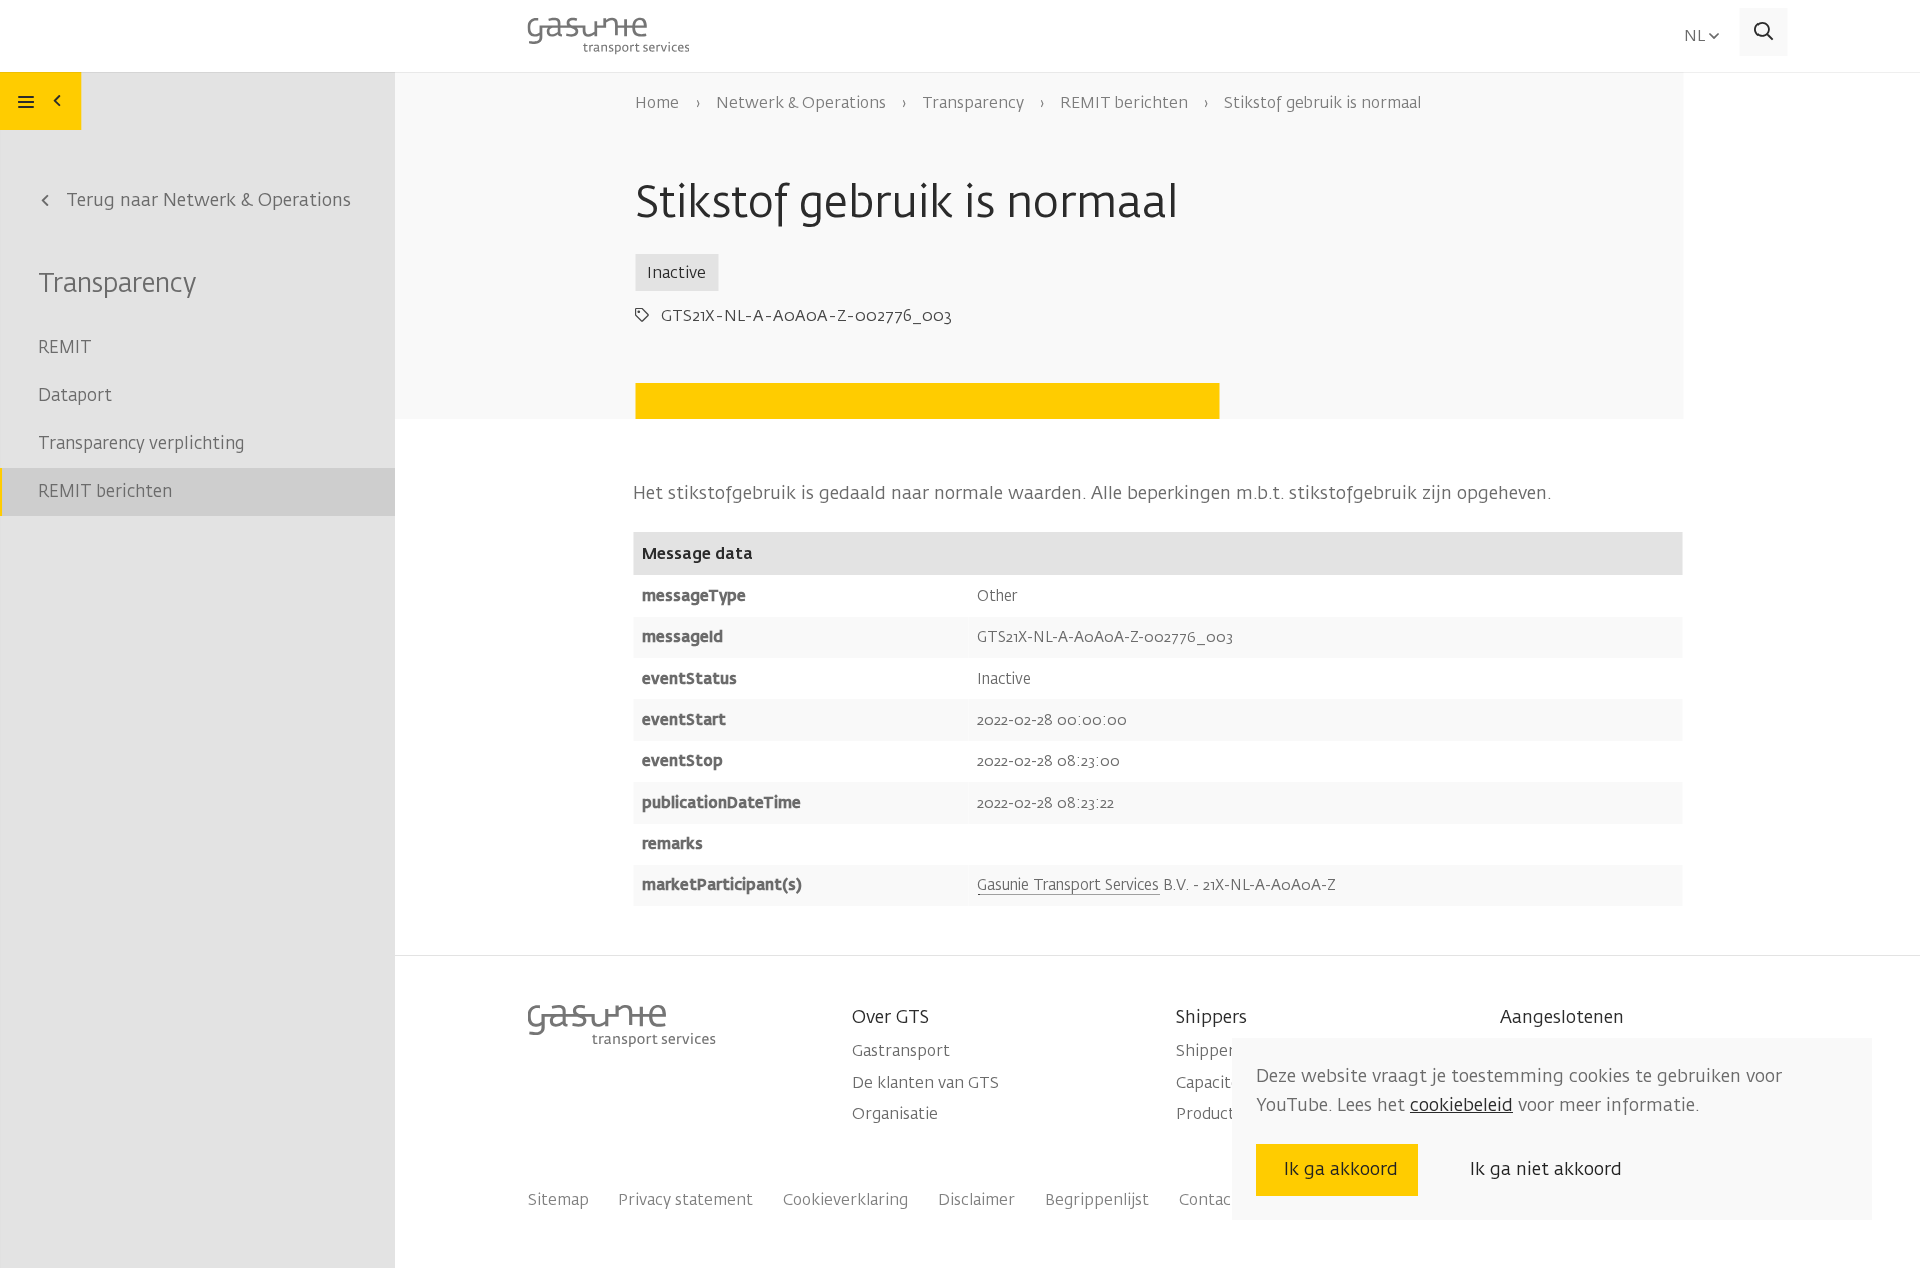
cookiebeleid (1461, 1105)
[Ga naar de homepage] (608, 33)
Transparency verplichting (141, 443)
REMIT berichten (105, 491)
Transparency (117, 283)
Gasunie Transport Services (1068, 885)
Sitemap (557, 1199)
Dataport (75, 395)
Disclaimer (976, 1199)
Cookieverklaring (845, 1199)
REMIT (65, 347)
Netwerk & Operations (801, 102)
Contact (1208, 1199)
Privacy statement (685, 1199)
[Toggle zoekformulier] (1764, 32)
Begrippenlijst (1097, 1199)
